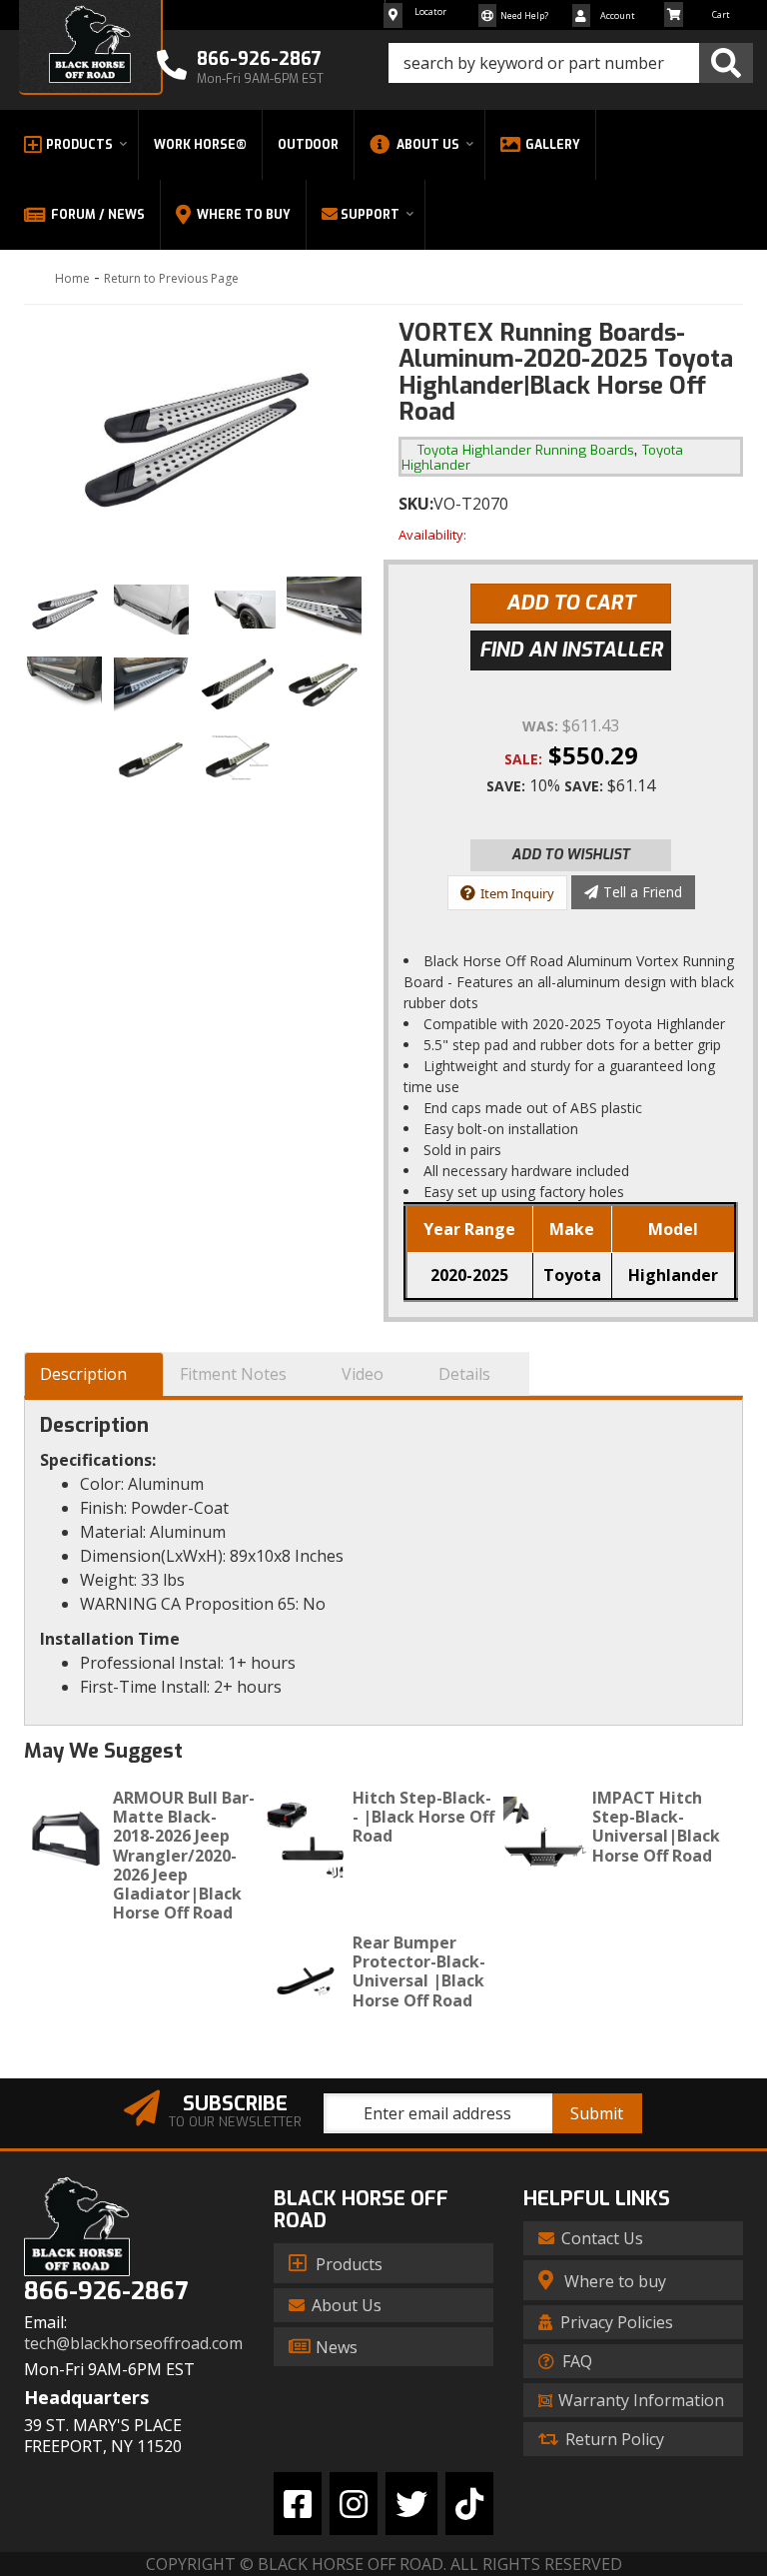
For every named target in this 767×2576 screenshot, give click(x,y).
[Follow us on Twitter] (411, 2504)
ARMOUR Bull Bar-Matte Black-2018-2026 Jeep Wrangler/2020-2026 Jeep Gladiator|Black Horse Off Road (184, 1855)
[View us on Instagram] (354, 2504)
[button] (571, 63)
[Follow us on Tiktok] (469, 2504)
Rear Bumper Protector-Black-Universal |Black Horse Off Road (419, 1971)
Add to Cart (571, 603)
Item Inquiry (517, 893)
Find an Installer (571, 650)
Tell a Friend (643, 892)
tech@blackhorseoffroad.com (133, 2344)
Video (363, 1374)
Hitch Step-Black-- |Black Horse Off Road (423, 1817)
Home (72, 278)
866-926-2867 (106, 2292)
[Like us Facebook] (298, 2504)
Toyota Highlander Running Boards (526, 450)
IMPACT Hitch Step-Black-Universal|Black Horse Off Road (656, 1827)
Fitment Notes (233, 1374)
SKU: (416, 504)
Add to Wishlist (571, 855)
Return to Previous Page (171, 278)
